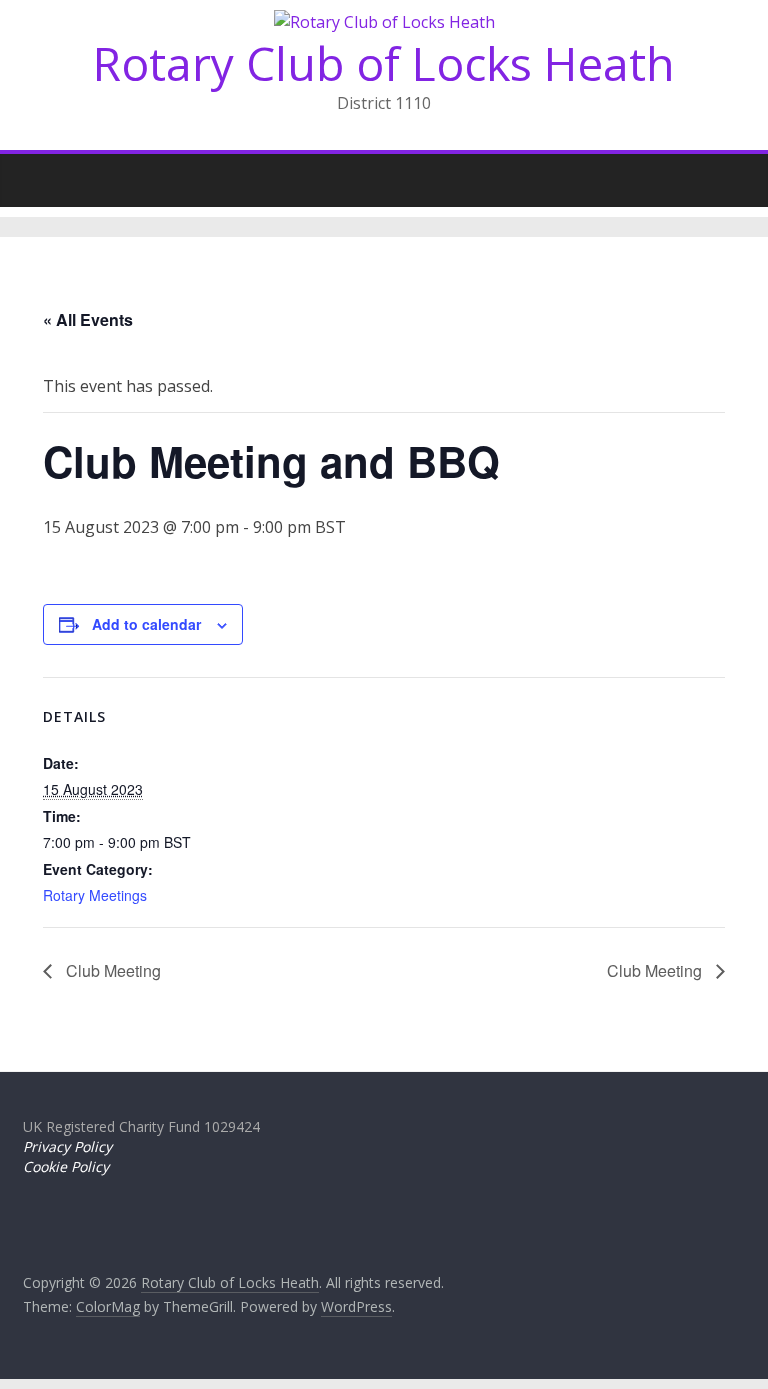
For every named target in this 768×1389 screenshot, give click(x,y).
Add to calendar (146, 624)
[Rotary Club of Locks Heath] (43, 175)
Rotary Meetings (95, 895)
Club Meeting (111, 970)
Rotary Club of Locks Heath (384, 63)
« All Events (88, 319)
